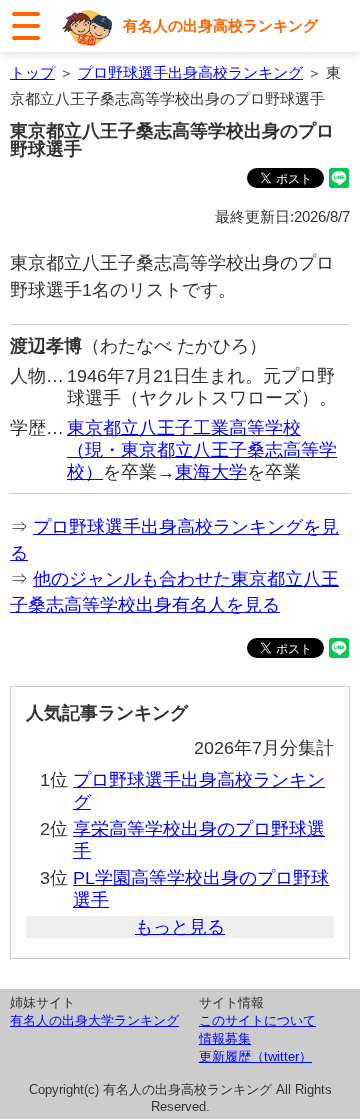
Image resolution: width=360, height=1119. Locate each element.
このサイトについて (257, 1020)
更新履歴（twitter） (255, 1056)
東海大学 (211, 472)
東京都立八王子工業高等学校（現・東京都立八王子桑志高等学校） (202, 450)
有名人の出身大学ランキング (94, 1020)
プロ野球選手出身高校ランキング (190, 72)
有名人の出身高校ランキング (220, 25)
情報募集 (225, 1038)
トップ (32, 72)
